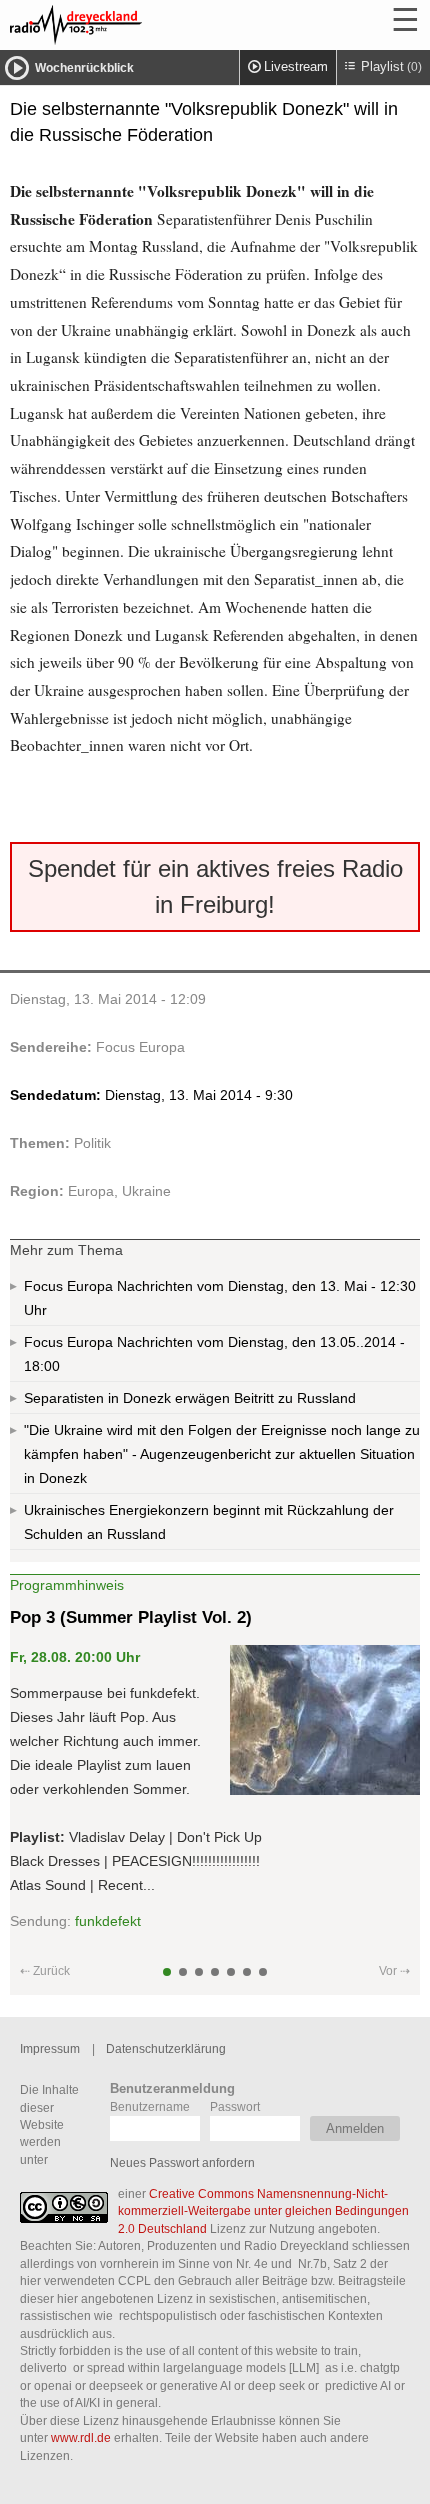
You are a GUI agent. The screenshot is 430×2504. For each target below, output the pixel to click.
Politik (92, 1143)
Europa (91, 1191)
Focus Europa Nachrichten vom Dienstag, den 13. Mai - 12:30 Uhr (220, 1298)
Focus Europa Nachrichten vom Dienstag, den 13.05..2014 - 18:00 (214, 1354)
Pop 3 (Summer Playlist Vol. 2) (131, 1617)
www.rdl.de (81, 2437)
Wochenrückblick (84, 68)
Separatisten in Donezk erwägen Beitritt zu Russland (190, 1398)
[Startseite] (130, 25)
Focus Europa (140, 1047)
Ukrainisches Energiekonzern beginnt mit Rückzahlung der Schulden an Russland (209, 1522)
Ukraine (146, 1191)
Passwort (235, 2106)
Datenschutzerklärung (166, 2048)
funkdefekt (108, 1921)
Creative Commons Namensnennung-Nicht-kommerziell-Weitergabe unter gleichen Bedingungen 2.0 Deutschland (263, 2211)
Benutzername (150, 2106)
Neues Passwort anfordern (182, 2162)
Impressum (50, 2048)
